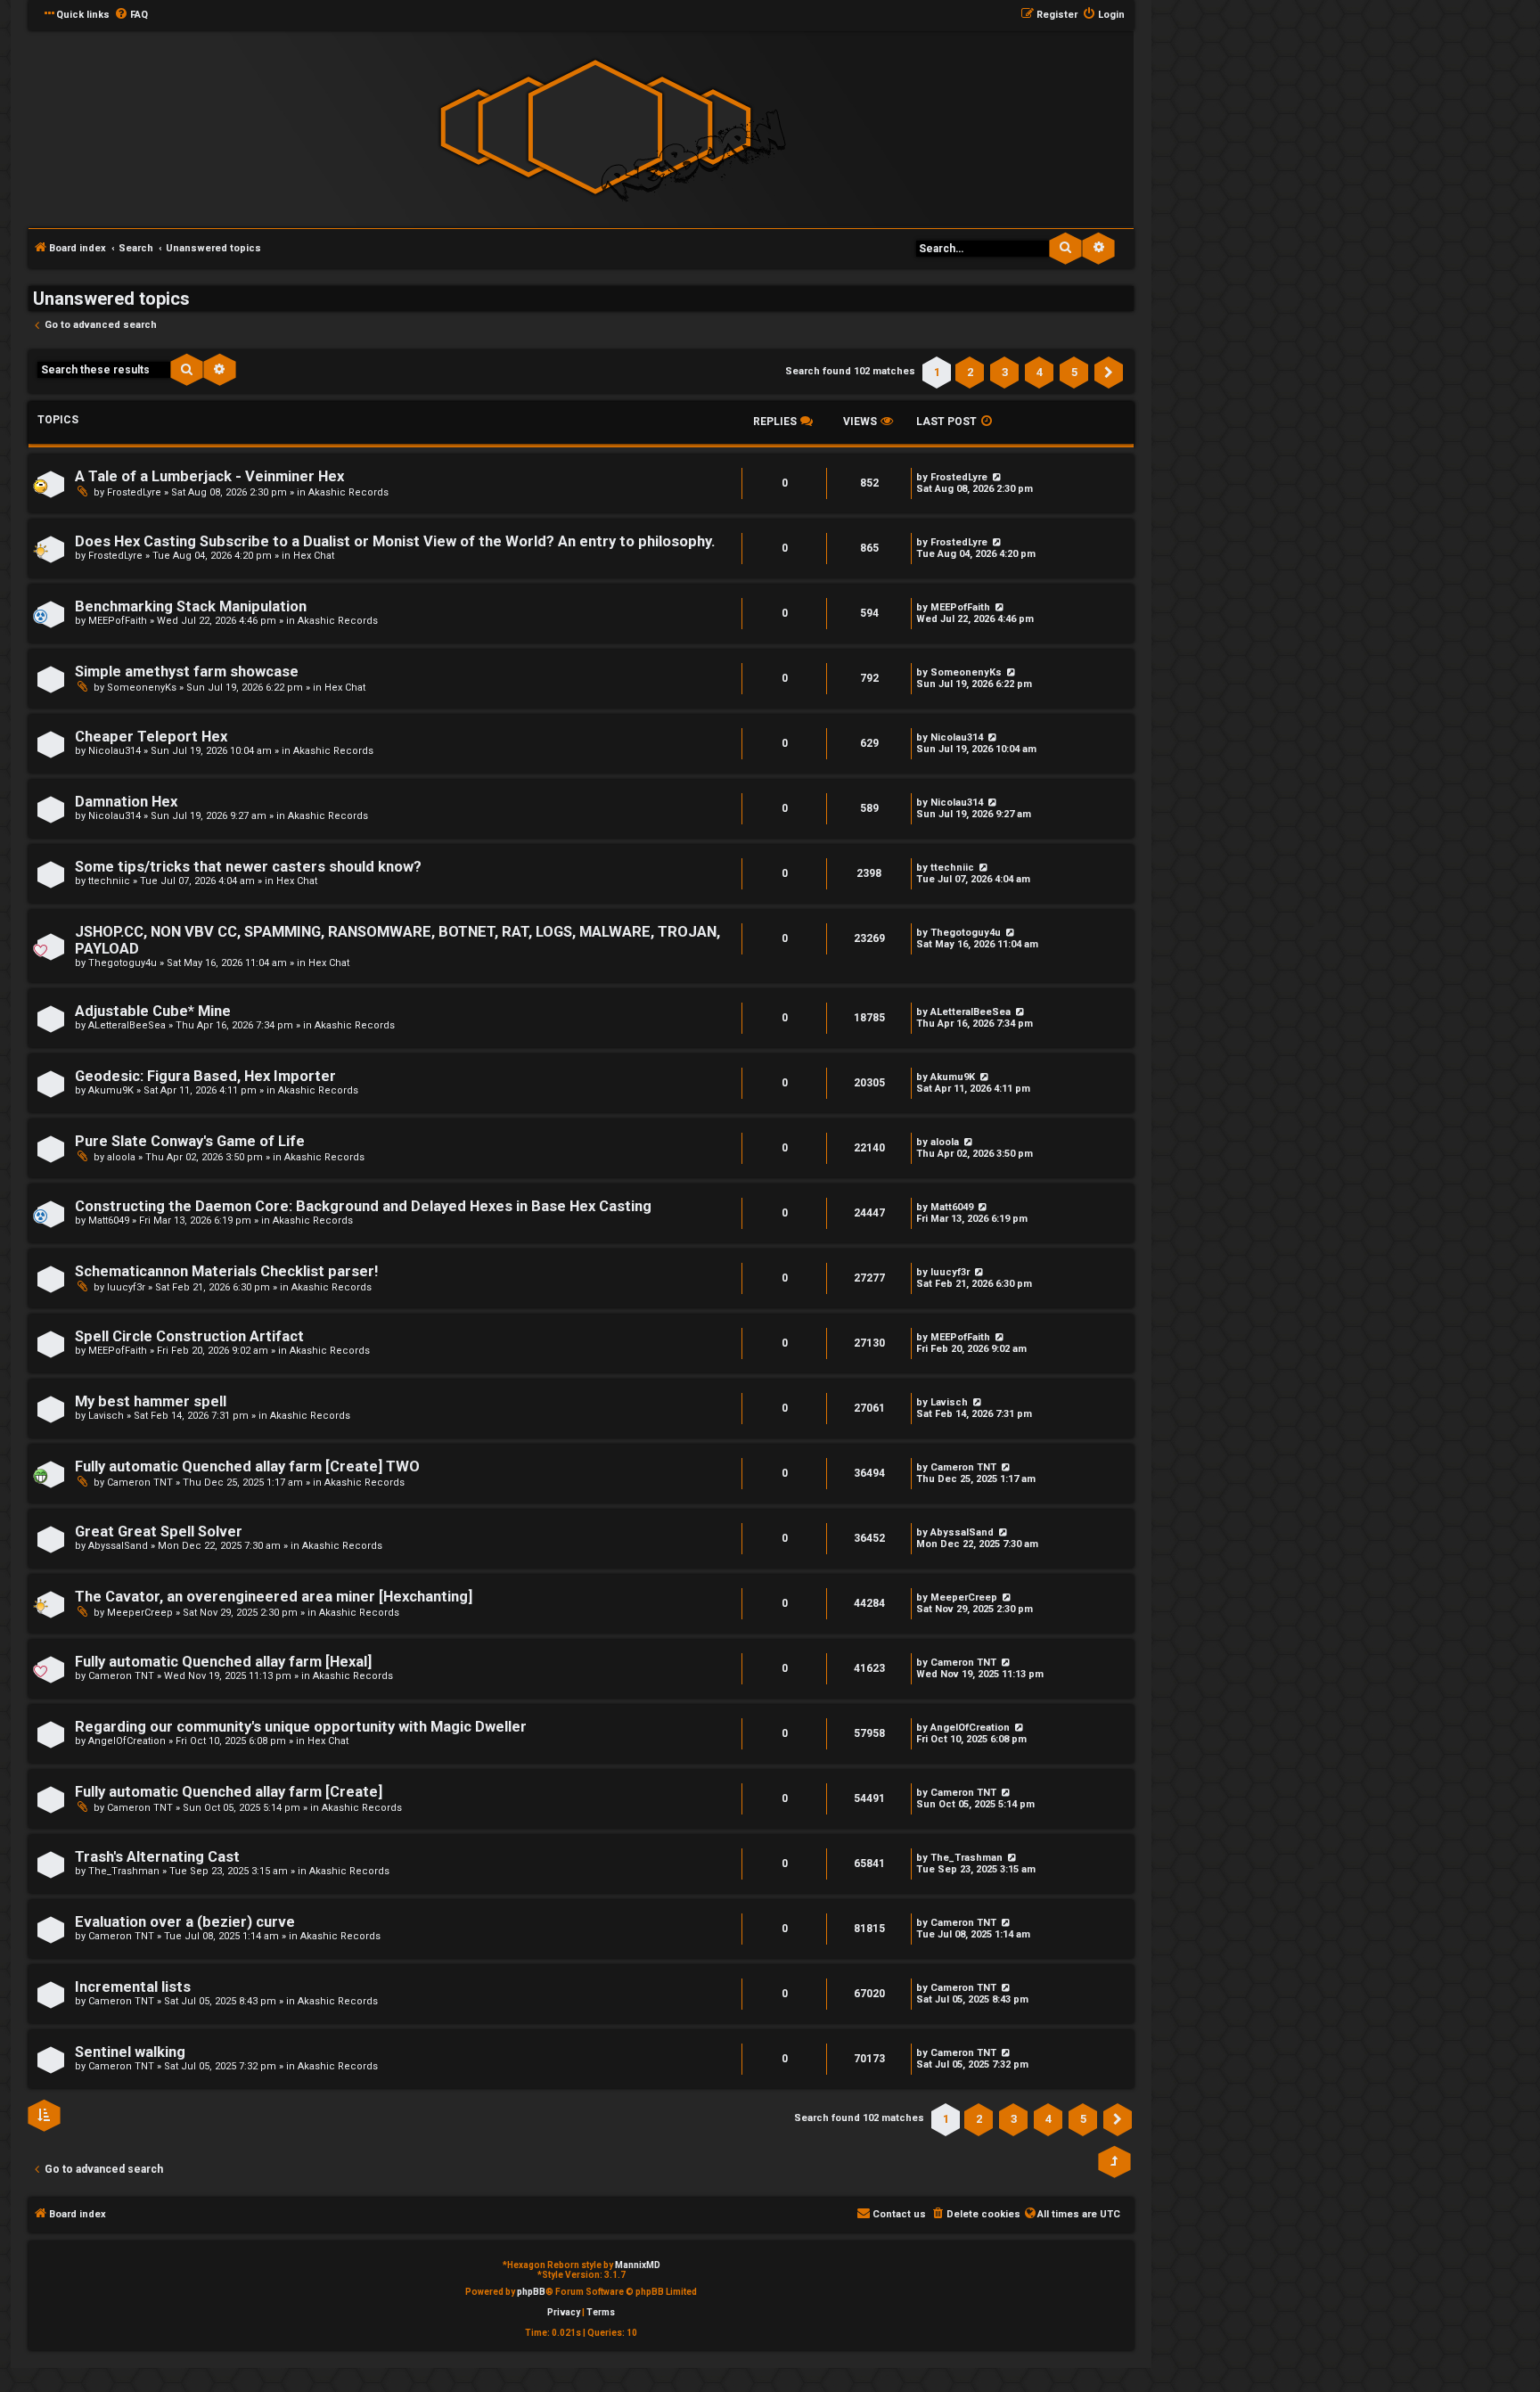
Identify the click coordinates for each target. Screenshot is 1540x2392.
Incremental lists (133, 1987)
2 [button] (970, 372)
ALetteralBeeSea (127, 1025)
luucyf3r (126, 1287)
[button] (1109, 373)
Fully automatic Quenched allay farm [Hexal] (223, 1662)
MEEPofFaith (118, 621)
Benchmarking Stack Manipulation (191, 606)
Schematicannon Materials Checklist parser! (226, 1271)
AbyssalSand (118, 1546)
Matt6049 (109, 1221)
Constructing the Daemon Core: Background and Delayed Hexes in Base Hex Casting (363, 1206)
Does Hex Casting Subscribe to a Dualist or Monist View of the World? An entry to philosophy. (395, 541)
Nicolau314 (115, 751)
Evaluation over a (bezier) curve (185, 1922)
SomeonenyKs (142, 688)
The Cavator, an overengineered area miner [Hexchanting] (274, 1597)
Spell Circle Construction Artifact (189, 1336)
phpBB (531, 2292)
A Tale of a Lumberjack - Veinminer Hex (209, 476)
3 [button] (1005, 372)
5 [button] (1074, 372)
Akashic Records (348, 492)
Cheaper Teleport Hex (151, 737)
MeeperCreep (140, 1613)
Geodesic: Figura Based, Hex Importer (205, 1076)
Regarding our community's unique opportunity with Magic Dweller (301, 1727)
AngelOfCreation (127, 1741)
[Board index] (595, 128)
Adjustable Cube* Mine (153, 1011)
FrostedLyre (134, 492)
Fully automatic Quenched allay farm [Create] (229, 1792)
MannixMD (638, 2265)
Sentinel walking (130, 2052)
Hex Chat (314, 556)
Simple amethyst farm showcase (187, 672)
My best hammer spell (151, 1401)
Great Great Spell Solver (159, 1532)
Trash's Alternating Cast (157, 1857)
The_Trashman (124, 1871)
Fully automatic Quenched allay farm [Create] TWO (247, 1466)
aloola (121, 1157)
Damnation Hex (126, 802)
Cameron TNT (140, 1483)
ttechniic (109, 881)
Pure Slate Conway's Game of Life (190, 1141)
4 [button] (1040, 372)
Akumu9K (111, 1090)
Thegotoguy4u (123, 963)
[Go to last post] (1010, 672)
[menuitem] (131, 15)
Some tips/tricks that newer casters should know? (248, 867)
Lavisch (106, 1416)
